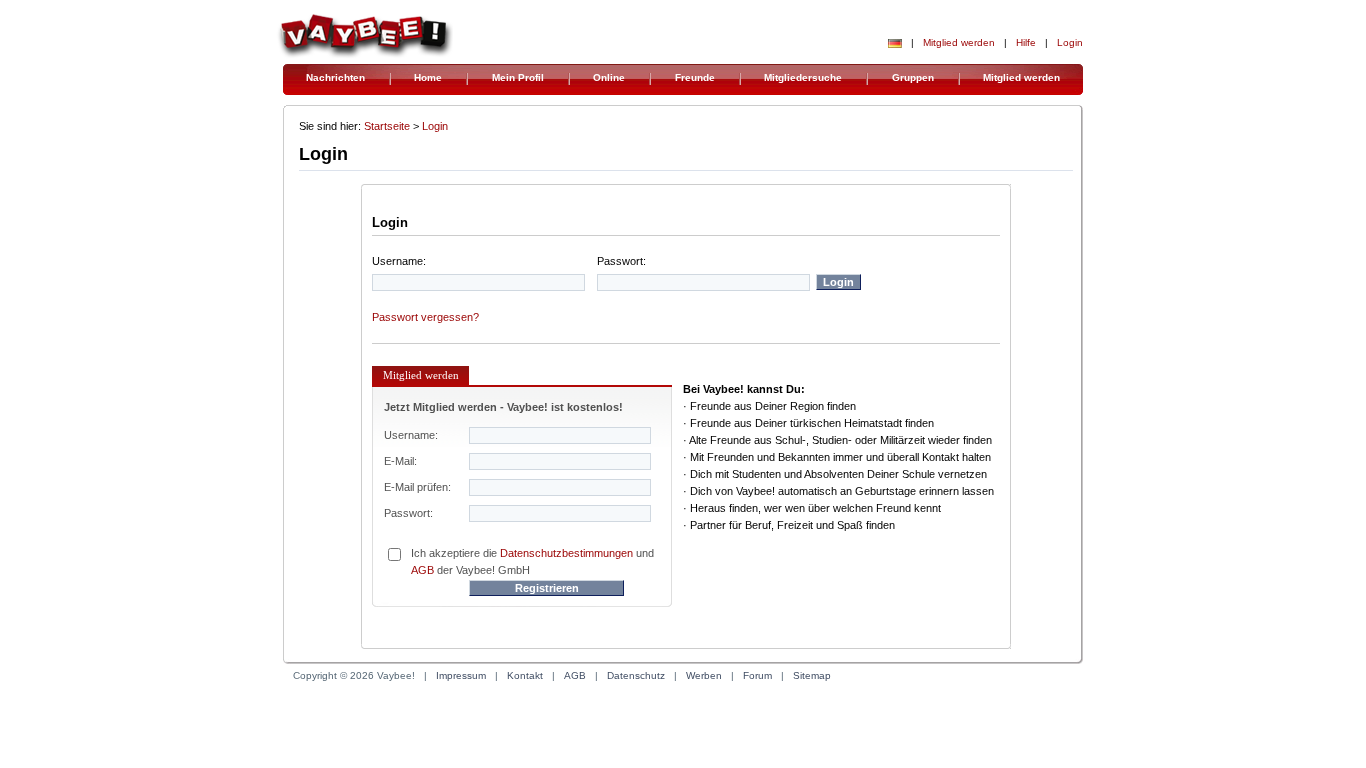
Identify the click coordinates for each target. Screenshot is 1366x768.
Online (609, 77)
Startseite (387, 126)
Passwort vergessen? (425, 317)
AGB (422, 570)
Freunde (695, 77)
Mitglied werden (959, 42)
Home (428, 77)
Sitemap (812, 675)
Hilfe (1026, 42)
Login (1070, 42)
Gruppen (913, 77)
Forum (757, 675)
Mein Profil (518, 77)
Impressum (461, 675)
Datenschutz (636, 675)
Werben (704, 675)
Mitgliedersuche (803, 77)
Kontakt (525, 675)
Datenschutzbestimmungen (566, 553)
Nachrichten (335, 77)
